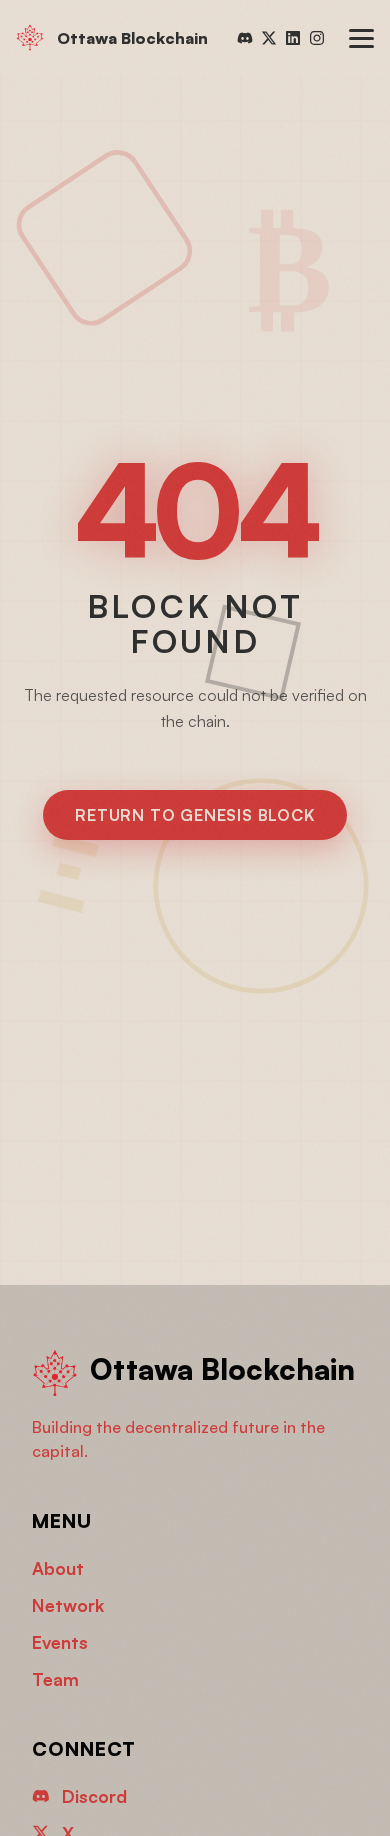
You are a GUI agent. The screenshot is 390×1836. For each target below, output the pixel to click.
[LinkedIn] (293, 38)
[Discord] (245, 38)
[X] (269, 38)
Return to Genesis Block (194, 815)
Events (60, 1642)
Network (68, 1605)
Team (55, 1679)
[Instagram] (317, 38)
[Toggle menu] (361, 38)
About (58, 1568)
